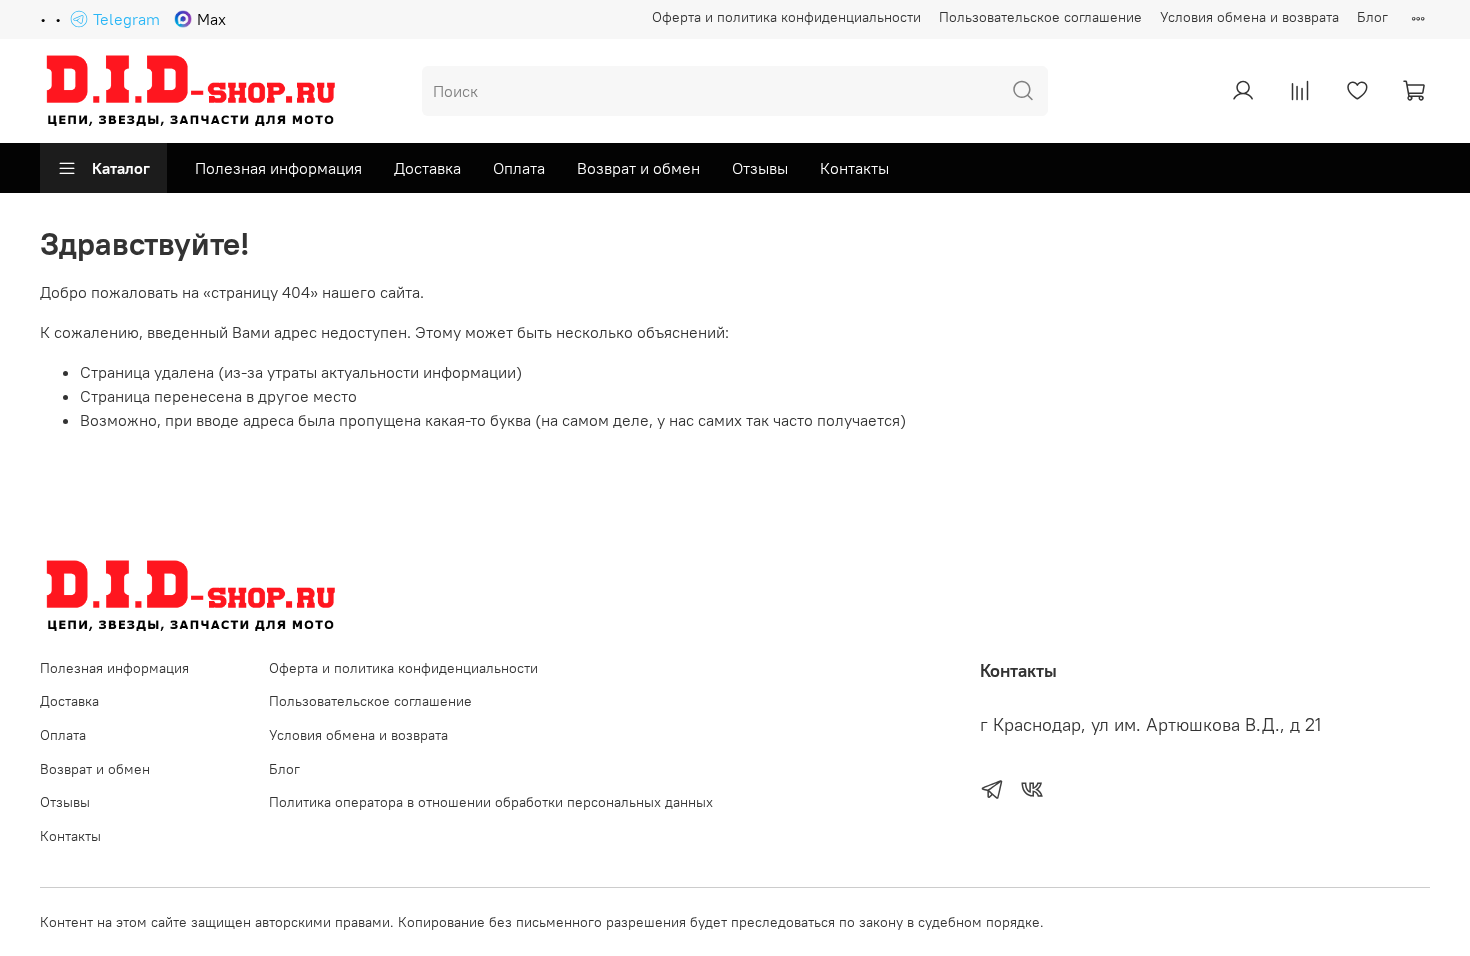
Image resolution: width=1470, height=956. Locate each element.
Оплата (519, 168)
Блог (1372, 17)
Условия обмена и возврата (1249, 17)
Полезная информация (278, 168)
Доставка (427, 168)
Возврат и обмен (638, 168)
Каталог (121, 168)
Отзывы (760, 168)
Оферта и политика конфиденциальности (786, 17)
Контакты (854, 168)
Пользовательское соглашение (1040, 17)
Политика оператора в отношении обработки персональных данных (491, 802)
